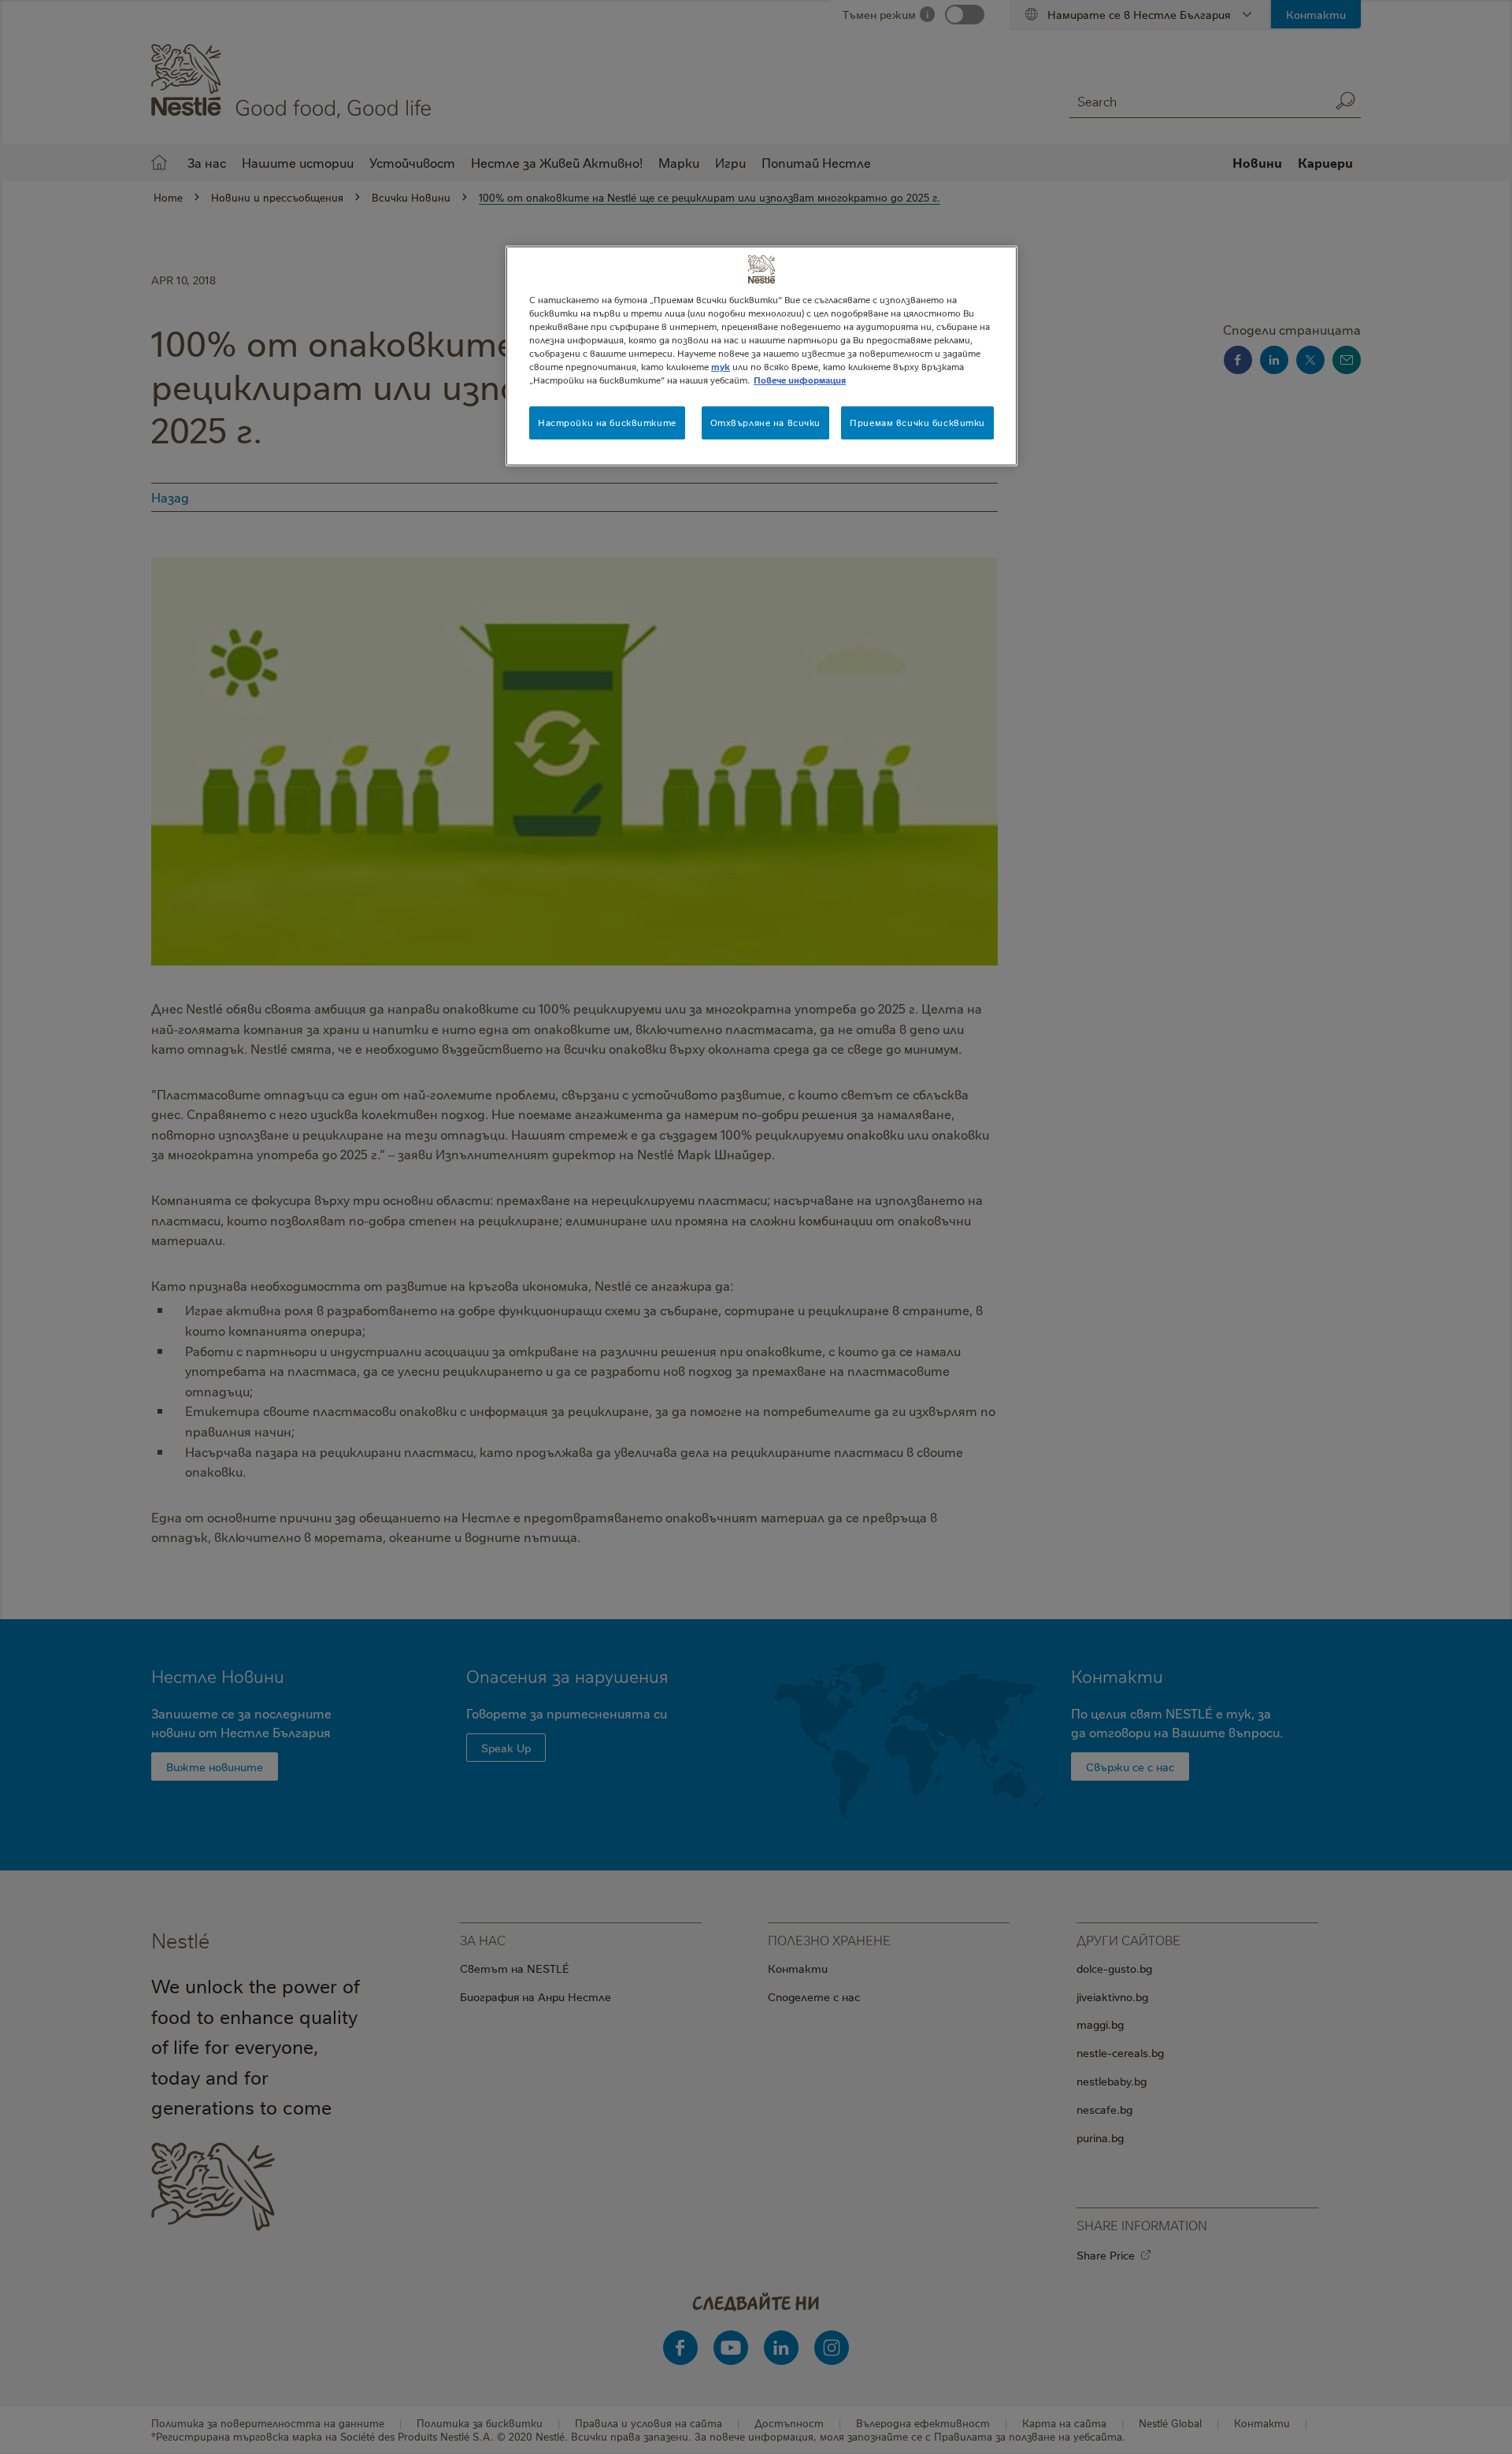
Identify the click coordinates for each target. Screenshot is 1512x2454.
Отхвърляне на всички (765, 423)
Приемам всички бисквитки (917, 423)
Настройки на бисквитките (607, 423)
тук (721, 367)
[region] (762, 356)
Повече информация (800, 380)
